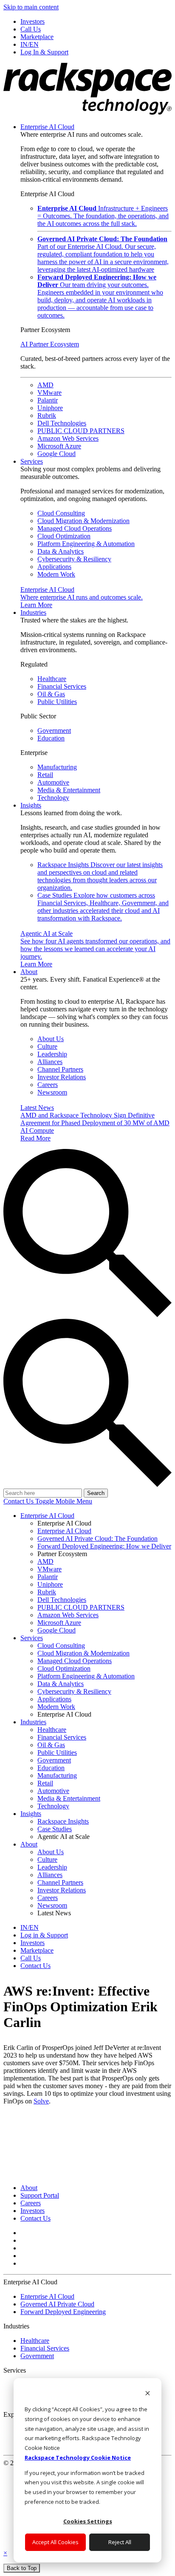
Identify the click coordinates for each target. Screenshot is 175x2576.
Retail (45, 775)
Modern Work (56, 574)
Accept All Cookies (55, 2542)
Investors (32, 2211)
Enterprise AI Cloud (47, 127)
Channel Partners (60, 1069)
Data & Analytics (61, 551)
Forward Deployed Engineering (63, 2312)
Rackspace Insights (100, 876)
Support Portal (40, 2195)
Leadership (52, 1054)
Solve (41, 2101)
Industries (33, 612)
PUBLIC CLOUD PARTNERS (81, 431)
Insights (31, 805)
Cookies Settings (88, 2521)
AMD (45, 385)
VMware (49, 393)
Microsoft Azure (59, 446)
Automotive (53, 782)
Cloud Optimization (64, 536)
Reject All (120, 2542)
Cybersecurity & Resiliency (74, 559)
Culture (47, 1046)
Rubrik (47, 415)
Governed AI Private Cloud (57, 2304)
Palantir (48, 400)
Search (96, 1493)
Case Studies (103, 907)
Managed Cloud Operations (75, 528)
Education (51, 738)
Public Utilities (57, 702)
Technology (53, 798)
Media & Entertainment (69, 790)
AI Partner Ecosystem (50, 344)
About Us (51, 1039)
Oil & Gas (51, 694)
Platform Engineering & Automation (86, 544)
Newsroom (52, 1092)
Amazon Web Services (68, 438)
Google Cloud (56, 454)
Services (32, 461)
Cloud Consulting (61, 513)
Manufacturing (57, 767)
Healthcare (52, 679)
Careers (48, 1085)
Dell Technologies (62, 423)
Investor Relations (62, 1077)
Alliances (50, 1062)
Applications (54, 567)
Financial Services (62, 686)
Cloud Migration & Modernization (83, 521)
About (29, 972)
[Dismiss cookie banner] (148, 2394)
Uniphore (50, 408)
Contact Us (19, 1501)
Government (54, 731)
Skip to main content (31, 7)
